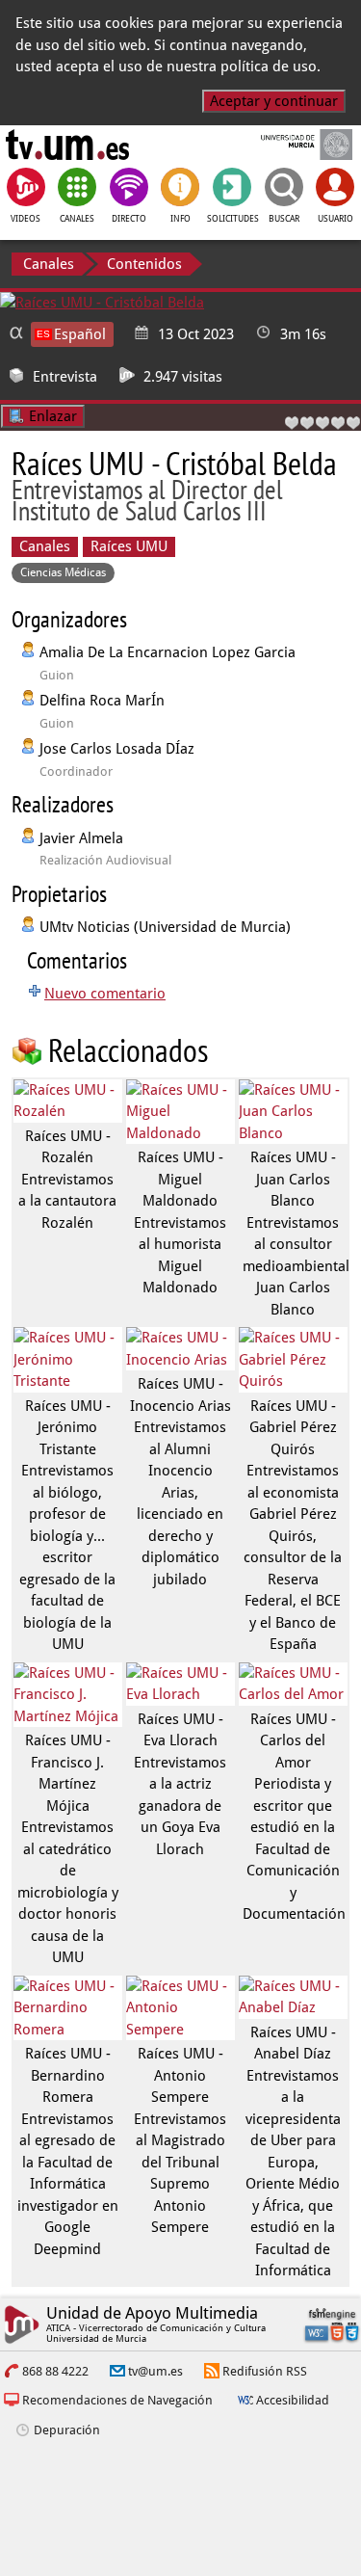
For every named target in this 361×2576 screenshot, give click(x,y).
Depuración (67, 2430)
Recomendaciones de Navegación (117, 2400)
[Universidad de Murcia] (293, 145)
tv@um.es (155, 2371)
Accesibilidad (293, 2400)
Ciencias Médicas (63, 572)
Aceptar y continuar (274, 101)
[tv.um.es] (67, 145)
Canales (49, 264)
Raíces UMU (129, 546)
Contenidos (144, 264)
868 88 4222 (55, 2371)
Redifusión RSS (265, 2371)
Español (80, 334)
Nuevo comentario (105, 994)
